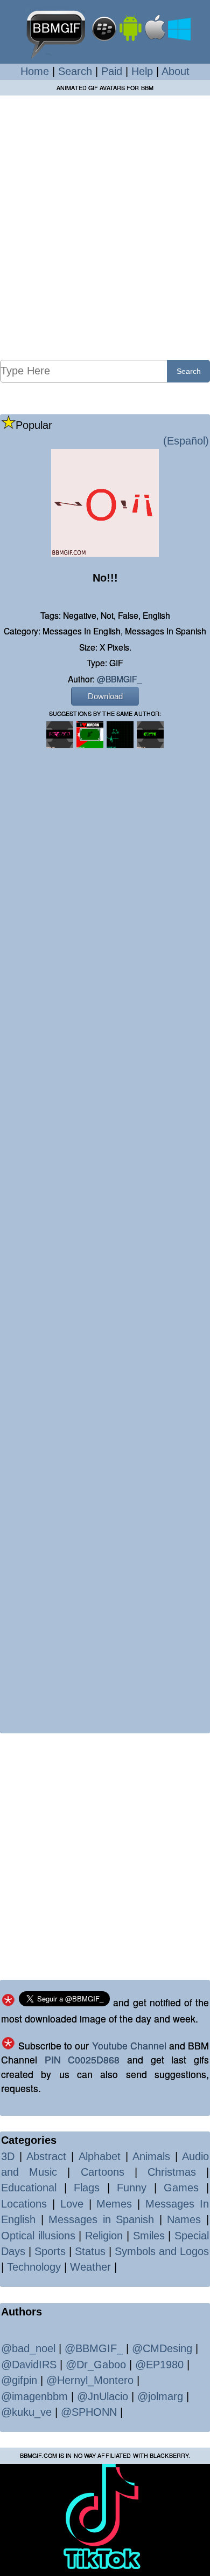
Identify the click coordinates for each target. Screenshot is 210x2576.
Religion (104, 2236)
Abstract (46, 2156)
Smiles (149, 2236)
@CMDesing (162, 2348)
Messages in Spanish (101, 2219)
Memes (114, 2204)
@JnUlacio (103, 2396)
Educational (29, 2188)
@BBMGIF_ (120, 679)
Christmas (172, 2172)
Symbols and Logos (162, 2251)
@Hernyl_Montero (90, 2380)
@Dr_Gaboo (96, 2365)
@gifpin (19, 2380)
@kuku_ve (26, 2412)
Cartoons (103, 2172)
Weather (90, 2267)
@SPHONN (89, 2412)
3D (8, 2156)
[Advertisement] (105, 227)
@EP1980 (159, 2365)
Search (75, 71)
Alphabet (100, 2156)
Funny (132, 2188)
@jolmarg (160, 2396)
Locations (24, 2204)
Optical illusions (38, 2236)
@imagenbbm (34, 2396)
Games (181, 2188)
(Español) (186, 441)
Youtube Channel (129, 2045)
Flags (87, 2188)
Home (35, 71)
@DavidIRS (29, 2365)
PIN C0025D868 (82, 2059)
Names (184, 2219)
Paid (112, 71)
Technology (34, 2267)
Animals (151, 2156)
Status (90, 2251)
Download (105, 696)
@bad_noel (28, 2348)
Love (72, 2204)
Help (142, 71)
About (176, 71)
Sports (50, 2251)
